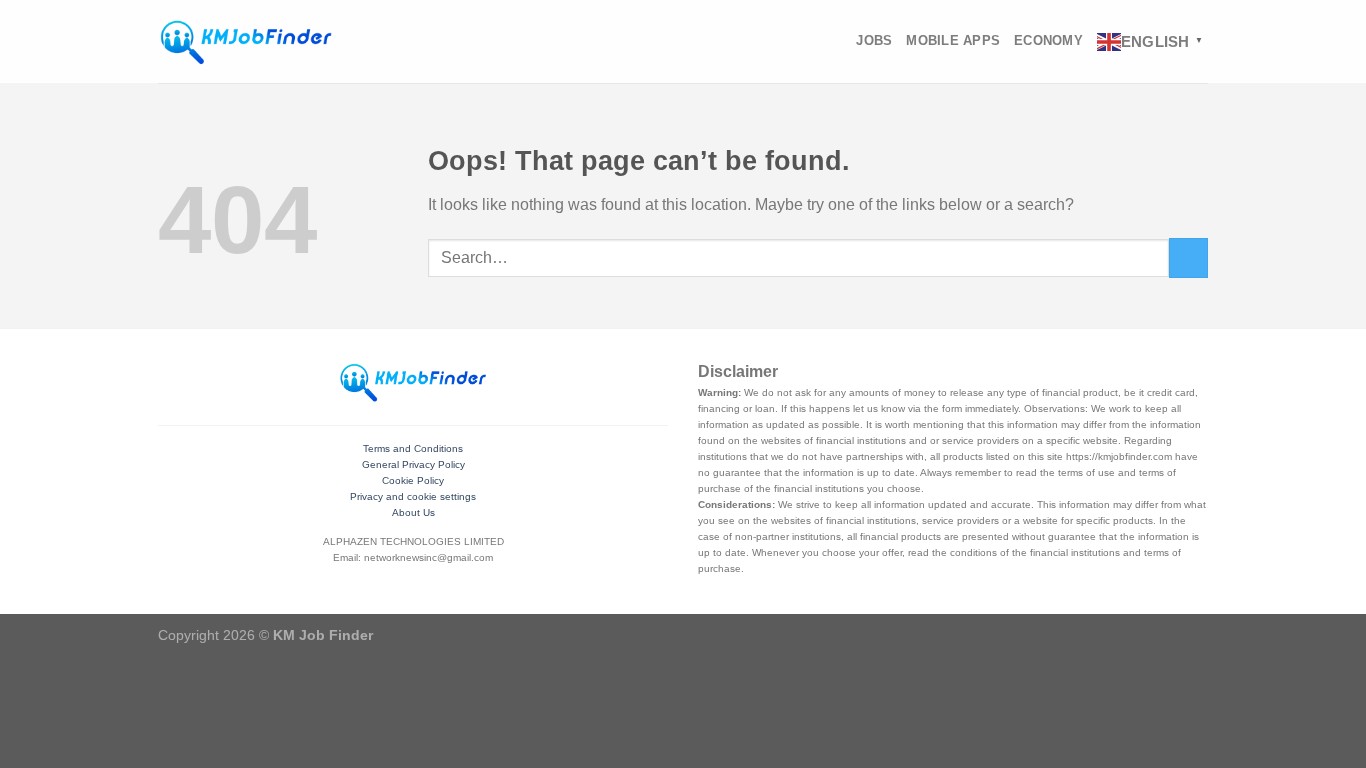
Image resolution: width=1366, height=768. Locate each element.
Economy (1048, 40)
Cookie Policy (413, 480)
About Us (413, 512)
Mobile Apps (953, 40)
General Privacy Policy (413, 464)
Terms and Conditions (413, 448)
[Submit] (1188, 257)
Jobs (874, 40)
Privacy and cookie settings (413, 496)
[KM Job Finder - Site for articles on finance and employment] (246, 41)
